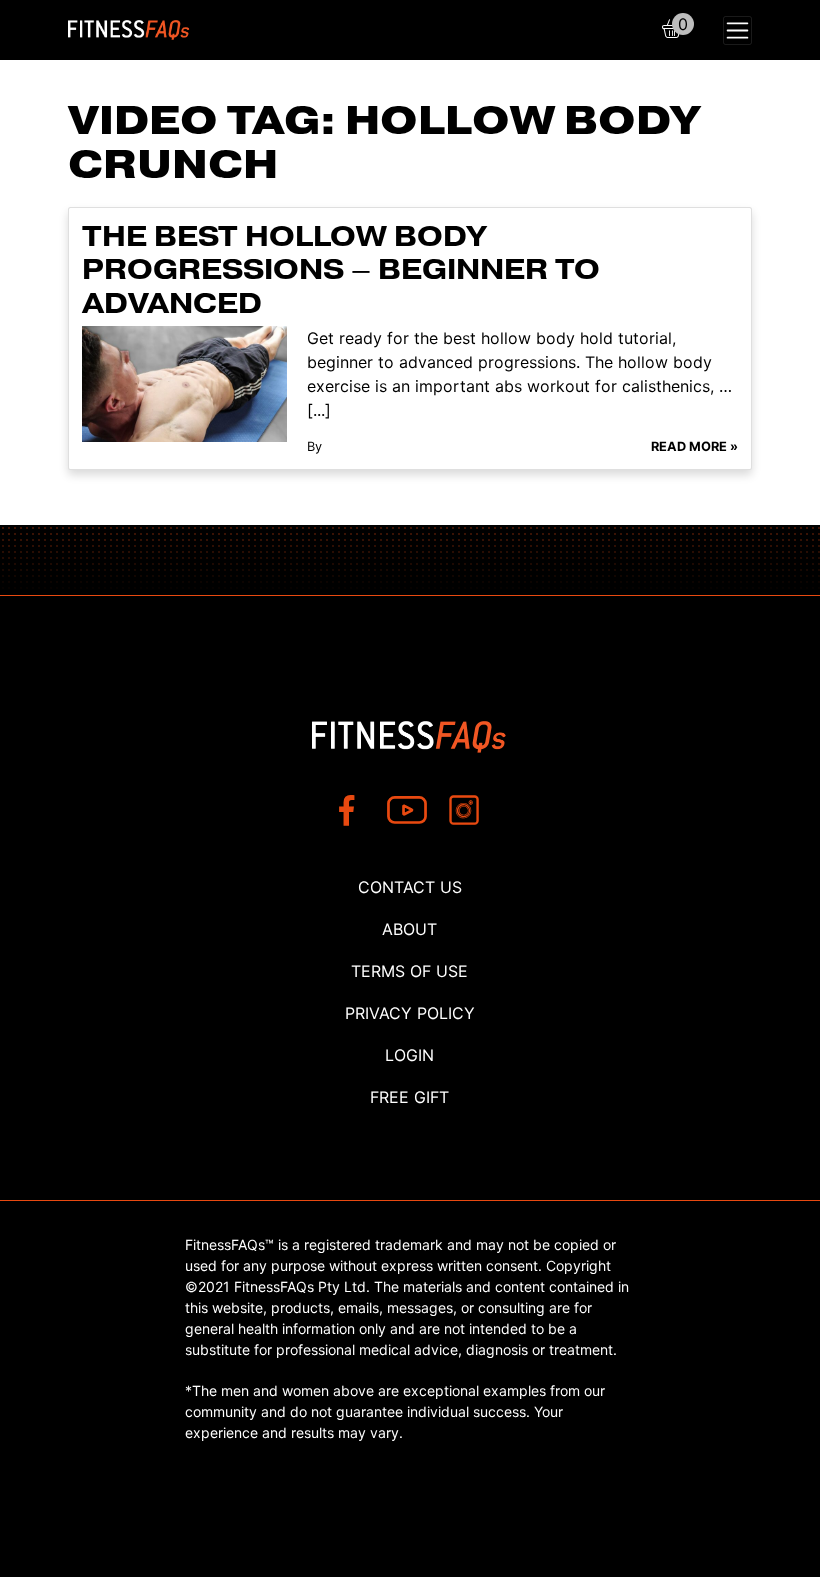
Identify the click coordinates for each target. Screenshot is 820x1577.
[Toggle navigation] (737, 30)
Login (409, 1055)
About (409, 929)
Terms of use (409, 971)
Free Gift (409, 1097)
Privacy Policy (410, 1013)
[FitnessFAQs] (129, 30)
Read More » (694, 446)
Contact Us (410, 887)
